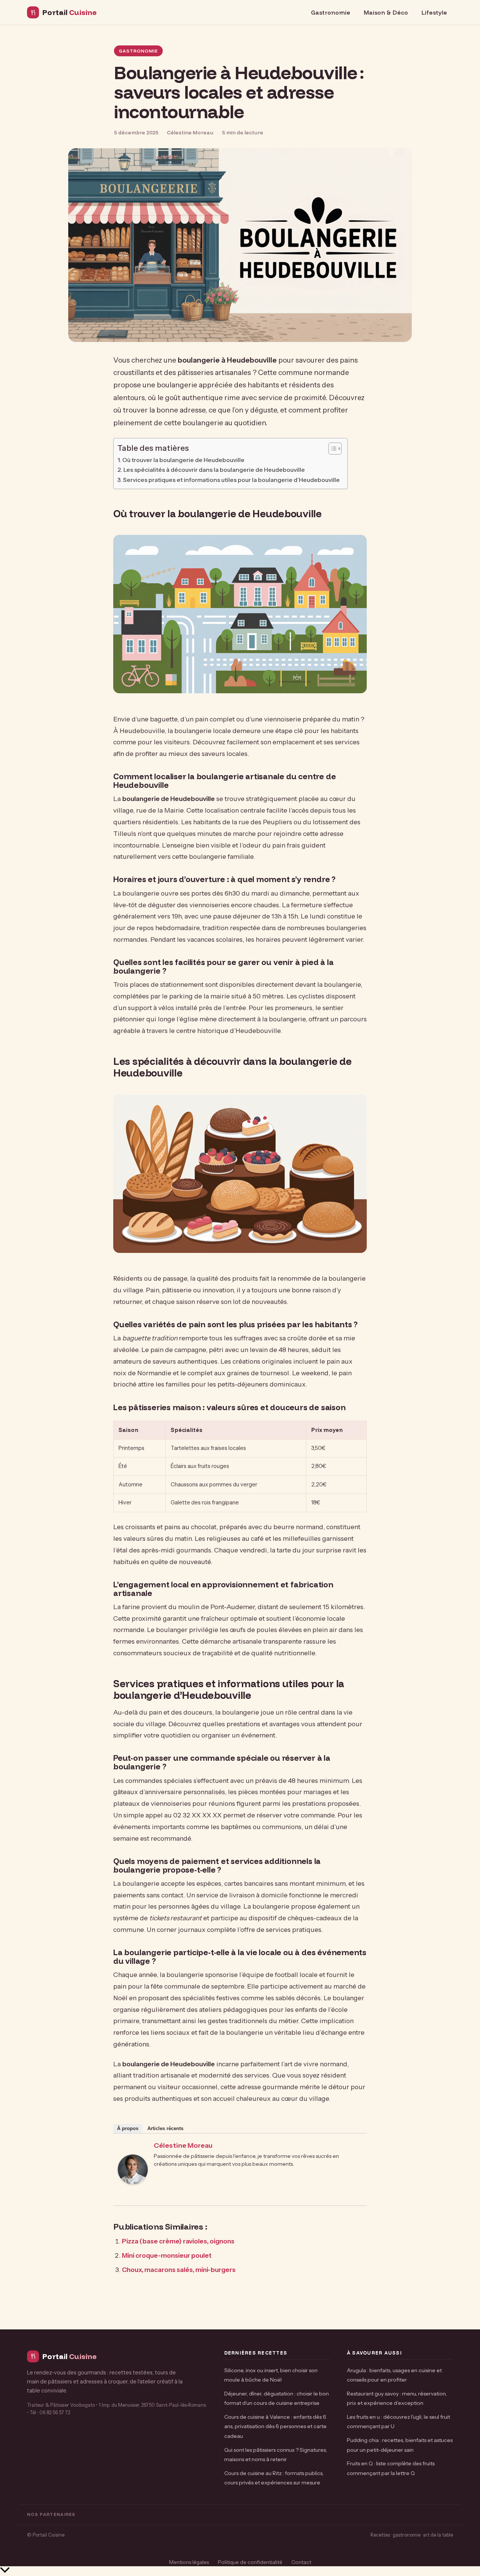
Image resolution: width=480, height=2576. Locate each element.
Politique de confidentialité (250, 2562)
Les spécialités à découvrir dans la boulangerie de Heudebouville (214, 470)
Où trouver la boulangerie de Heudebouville (183, 460)
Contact (301, 2562)
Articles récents (165, 2128)
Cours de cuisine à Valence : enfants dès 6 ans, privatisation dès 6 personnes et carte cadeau (275, 2426)
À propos (128, 2128)
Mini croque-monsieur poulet (167, 2255)
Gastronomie (331, 12)
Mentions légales (189, 2562)
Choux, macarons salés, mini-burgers (179, 2270)
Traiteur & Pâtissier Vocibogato (61, 2405)
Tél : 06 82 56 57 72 (50, 2413)
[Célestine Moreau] (133, 2192)
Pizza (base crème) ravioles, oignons (178, 2241)
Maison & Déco (386, 12)
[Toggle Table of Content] (331, 449)
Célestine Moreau (183, 2145)
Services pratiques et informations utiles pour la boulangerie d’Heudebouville (231, 480)
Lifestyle (434, 12)
